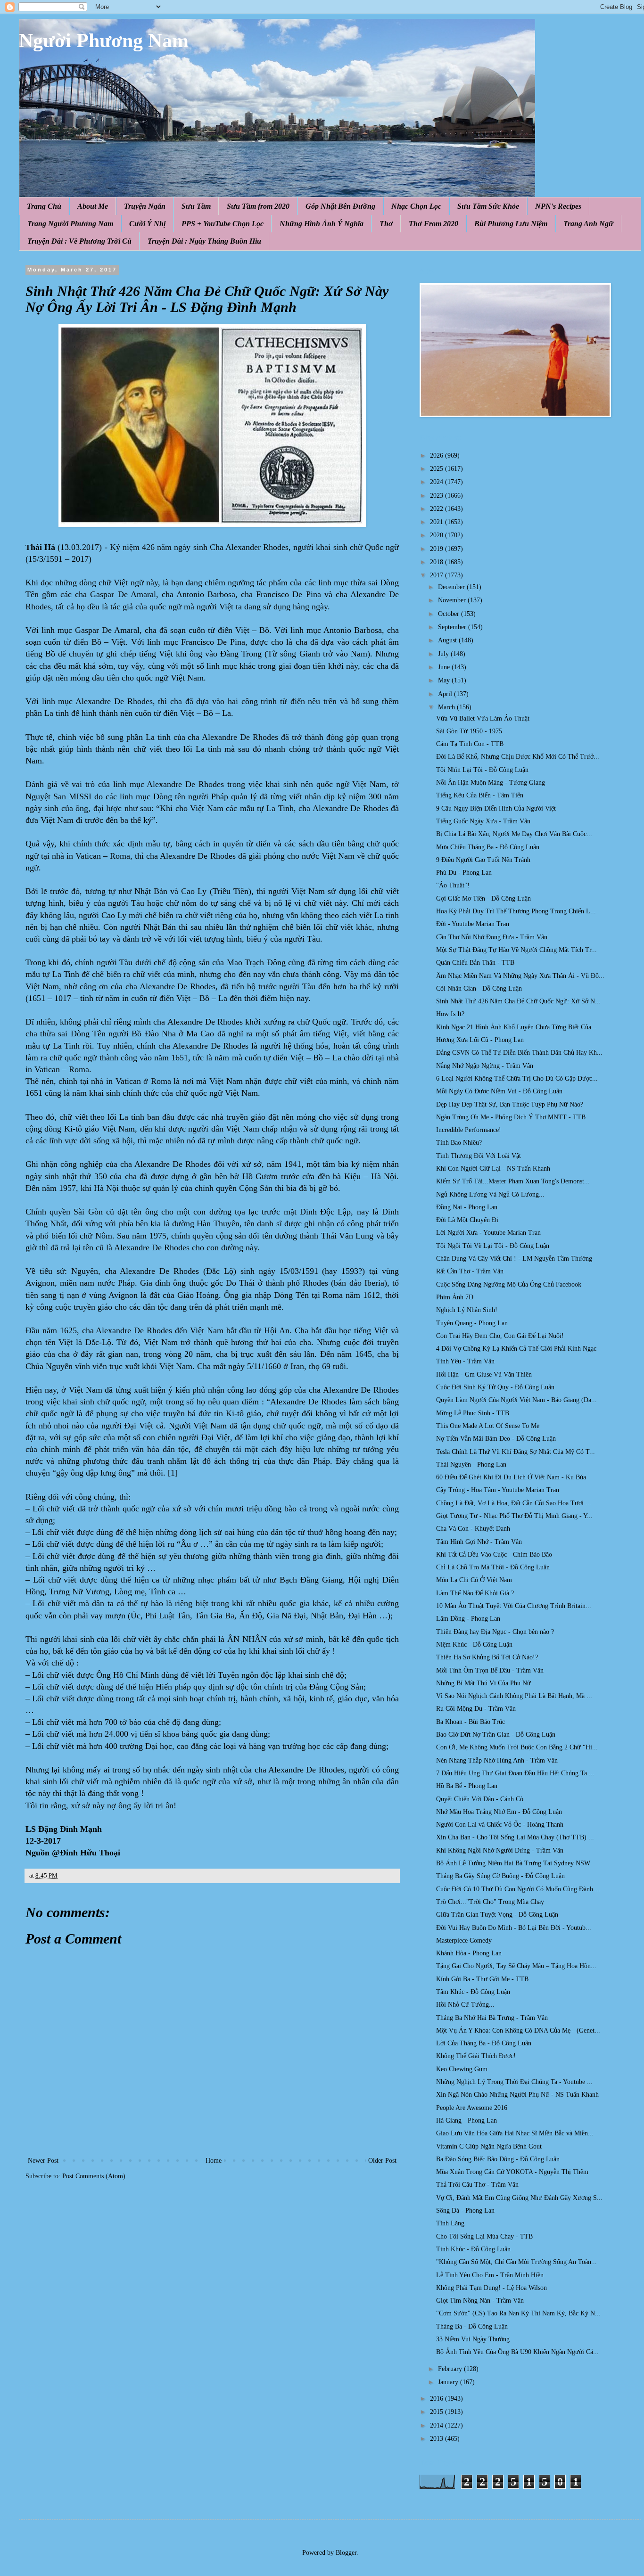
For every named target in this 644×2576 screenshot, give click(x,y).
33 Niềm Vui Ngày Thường (473, 2339)
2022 (438, 509)
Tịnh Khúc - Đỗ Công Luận (473, 2249)
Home (214, 2161)
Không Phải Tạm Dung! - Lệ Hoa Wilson (491, 2288)
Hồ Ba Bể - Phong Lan (467, 1786)
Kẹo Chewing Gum (462, 2069)
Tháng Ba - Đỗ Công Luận (472, 2326)
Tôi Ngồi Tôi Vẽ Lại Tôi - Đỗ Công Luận (493, 1246)
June (445, 667)
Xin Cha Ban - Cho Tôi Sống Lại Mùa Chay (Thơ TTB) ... (515, 1837)
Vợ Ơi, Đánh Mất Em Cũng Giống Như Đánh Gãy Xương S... (519, 2198)
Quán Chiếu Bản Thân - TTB (475, 963)
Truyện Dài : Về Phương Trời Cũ (79, 241)
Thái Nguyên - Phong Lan (471, 1464)
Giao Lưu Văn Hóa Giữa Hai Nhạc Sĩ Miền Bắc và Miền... (515, 2133)
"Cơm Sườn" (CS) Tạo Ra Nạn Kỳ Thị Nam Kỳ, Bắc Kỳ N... (518, 2313)
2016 (438, 2399)
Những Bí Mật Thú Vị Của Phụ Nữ (483, 1683)
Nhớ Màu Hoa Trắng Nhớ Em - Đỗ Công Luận (499, 1812)
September (453, 627)
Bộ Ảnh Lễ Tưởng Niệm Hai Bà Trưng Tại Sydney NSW (513, 1863)
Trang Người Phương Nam (70, 224)
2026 (438, 455)
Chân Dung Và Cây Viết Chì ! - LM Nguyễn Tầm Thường (514, 1259)
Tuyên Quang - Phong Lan (472, 1323)
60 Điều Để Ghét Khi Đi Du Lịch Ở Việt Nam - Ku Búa (511, 1477)
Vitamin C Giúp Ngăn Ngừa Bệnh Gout (489, 2146)
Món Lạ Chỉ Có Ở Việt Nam (474, 1580)
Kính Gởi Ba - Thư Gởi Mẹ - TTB (482, 1979)
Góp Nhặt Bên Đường (340, 206)
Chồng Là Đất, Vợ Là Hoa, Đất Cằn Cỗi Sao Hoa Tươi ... (514, 1503)
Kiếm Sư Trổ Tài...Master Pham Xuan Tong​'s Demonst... (513, 1181)
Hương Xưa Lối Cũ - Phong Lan (480, 1040)
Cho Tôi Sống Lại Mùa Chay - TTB (484, 2236)
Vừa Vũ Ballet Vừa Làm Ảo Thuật (483, 718)
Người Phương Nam (104, 41)
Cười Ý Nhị (147, 224)
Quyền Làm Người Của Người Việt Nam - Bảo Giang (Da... (516, 1400)
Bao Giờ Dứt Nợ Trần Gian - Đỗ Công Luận (496, 1735)
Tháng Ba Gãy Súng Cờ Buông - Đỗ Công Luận (500, 1876)
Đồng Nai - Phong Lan (467, 1207)
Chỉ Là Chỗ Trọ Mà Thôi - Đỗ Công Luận (493, 1567)
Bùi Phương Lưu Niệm (511, 224)
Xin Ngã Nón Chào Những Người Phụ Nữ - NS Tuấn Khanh (517, 2095)
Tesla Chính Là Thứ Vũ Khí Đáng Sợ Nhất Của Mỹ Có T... (516, 1452)
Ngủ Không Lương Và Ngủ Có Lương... (490, 1194)
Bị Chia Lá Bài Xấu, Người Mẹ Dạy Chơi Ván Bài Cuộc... (514, 834)
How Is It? (450, 1014)
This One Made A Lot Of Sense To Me (488, 1426)
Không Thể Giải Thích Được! (476, 2056)
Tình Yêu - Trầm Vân (465, 1361)
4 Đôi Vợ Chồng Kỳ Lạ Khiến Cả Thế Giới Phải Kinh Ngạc (516, 1349)
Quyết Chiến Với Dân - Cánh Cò (480, 1799)
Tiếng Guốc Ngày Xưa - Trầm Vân (483, 821)
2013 (438, 2439)
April (446, 694)
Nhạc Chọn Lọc (416, 206)
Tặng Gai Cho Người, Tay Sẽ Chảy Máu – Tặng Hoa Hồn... (516, 1966)
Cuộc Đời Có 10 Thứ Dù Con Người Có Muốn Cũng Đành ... (518, 1889)
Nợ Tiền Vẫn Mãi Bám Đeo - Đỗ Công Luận (496, 1439)
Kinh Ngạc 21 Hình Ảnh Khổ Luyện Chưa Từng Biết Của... (516, 1027)
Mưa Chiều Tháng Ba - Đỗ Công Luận (488, 847)
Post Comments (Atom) (94, 2176)
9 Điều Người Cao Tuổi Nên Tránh (483, 860)
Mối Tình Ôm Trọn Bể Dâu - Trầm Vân (490, 1670)
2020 (438, 535)
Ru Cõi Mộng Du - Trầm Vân (476, 1709)
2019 (438, 549)
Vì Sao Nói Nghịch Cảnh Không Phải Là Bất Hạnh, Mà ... (514, 1696)
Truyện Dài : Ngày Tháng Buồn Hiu (204, 241)
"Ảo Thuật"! (453, 885)
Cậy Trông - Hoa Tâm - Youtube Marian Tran (498, 1490)
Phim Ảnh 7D (455, 1297)
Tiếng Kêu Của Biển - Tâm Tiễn (480, 795)
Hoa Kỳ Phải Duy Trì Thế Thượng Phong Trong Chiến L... (516, 911)
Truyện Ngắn (145, 206)
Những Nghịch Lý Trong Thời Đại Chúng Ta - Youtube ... (514, 2082)
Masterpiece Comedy (464, 1940)
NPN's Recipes (558, 206)
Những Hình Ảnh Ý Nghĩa (322, 224)
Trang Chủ (44, 206)
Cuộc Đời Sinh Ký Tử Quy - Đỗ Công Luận (495, 1387)
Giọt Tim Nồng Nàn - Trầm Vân (480, 2301)
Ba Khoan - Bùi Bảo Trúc (471, 1722)
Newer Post (43, 2161)
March (447, 707)
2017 (438, 575)
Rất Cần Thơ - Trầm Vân (470, 1271)
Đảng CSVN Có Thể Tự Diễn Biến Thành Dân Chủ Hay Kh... (519, 1053)
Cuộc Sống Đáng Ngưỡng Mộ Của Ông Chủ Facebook (509, 1284)
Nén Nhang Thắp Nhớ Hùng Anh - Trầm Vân (497, 1760)
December (452, 587)
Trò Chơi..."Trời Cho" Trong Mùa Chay (490, 1902)
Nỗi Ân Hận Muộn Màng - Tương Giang (491, 783)
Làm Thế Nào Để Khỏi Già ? (475, 1593)
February (451, 2369)
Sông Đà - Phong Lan (465, 2211)
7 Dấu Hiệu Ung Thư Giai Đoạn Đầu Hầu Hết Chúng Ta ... (515, 1773)
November (453, 600)
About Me (93, 206)
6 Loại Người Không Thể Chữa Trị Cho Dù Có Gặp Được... (517, 1079)
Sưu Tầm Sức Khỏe (488, 206)
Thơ (386, 224)
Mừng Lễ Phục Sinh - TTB (473, 1413)
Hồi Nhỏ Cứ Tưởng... (465, 2005)
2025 (438, 469)
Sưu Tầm (196, 206)
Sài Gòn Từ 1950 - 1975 (469, 731)
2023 (438, 496)
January (449, 2382)
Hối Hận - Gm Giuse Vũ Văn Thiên (484, 1374)
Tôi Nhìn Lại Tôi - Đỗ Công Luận (482, 770)
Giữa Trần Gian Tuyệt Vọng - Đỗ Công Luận (497, 1915)
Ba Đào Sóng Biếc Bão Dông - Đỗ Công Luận (498, 2159)
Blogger (346, 2553)
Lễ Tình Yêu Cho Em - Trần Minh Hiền (490, 2275)
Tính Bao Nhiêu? (459, 1143)
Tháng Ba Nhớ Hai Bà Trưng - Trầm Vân (492, 2018)
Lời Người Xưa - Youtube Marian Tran (488, 1233)
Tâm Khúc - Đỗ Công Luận (473, 1992)
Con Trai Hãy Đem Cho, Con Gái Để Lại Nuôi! (500, 1336)
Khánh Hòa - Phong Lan (469, 1953)
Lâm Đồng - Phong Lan (468, 1619)
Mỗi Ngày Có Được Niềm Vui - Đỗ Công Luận (499, 1091)
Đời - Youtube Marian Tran (473, 924)
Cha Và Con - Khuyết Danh (473, 1529)
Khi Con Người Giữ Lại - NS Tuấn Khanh (493, 1169)
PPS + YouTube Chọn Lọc (223, 224)
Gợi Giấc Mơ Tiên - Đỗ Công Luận (483, 898)
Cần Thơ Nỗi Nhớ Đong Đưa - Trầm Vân (492, 937)
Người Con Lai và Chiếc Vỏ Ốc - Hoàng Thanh (500, 1825)
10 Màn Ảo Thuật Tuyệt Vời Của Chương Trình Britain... (514, 1606)
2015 (438, 2412)
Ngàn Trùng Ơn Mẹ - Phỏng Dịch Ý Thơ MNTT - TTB (511, 1117)
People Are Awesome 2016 (472, 2108)
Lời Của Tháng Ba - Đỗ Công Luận (484, 2043)
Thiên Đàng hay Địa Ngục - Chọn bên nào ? (495, 1632)
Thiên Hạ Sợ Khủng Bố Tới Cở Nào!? (487, 1657)
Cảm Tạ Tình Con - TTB (470, 744)
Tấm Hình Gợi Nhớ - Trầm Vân (479, 1542)
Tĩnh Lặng (450, 2223)
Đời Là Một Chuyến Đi (467, 1220)
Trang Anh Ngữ (588, 224)
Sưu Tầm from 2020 (258, 206)
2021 (438, 522)
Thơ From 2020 (433, 224)
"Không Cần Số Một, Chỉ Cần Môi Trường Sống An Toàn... (516, 2262)
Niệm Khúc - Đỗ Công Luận (474, 1645)
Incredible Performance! (469, 1130)
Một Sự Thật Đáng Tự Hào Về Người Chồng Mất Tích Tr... (516, 950)
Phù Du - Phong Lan (464, 873)
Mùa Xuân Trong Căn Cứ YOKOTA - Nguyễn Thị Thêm (512, 2172)
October (450, 614)
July (444, 654)
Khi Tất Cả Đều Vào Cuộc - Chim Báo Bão (494, 1555)
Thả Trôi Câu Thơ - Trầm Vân (477, 2185)
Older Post (382, 2161)
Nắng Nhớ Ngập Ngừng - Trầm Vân (485, 1066)
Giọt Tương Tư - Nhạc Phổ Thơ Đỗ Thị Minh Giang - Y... (514, 1516)
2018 (438, 562)
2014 (438, 2425)
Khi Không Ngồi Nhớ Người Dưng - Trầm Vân (500, 1850)
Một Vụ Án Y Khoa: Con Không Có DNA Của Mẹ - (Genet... (518, 2030)
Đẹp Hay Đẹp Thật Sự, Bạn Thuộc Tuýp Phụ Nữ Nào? (510, 1104)
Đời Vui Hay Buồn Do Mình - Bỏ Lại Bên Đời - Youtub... (514, 1928)
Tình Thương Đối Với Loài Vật (479, 1156)
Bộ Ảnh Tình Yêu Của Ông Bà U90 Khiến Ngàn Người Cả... (517, 2352)
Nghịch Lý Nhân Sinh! (467, 1310)
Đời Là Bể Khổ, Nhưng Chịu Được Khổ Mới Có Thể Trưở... (518, 757)
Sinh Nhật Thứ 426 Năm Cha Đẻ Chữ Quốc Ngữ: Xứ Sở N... (518, 1001)
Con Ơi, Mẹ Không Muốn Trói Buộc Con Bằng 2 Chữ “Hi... (517, 1747)
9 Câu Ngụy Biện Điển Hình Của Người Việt (496, 808)
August (448, 640)
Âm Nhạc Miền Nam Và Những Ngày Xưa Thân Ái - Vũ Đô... (520, 976)
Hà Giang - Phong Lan (466, 2121)
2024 (438, 482)
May (445, 680)
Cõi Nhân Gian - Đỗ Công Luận (479, 989)
